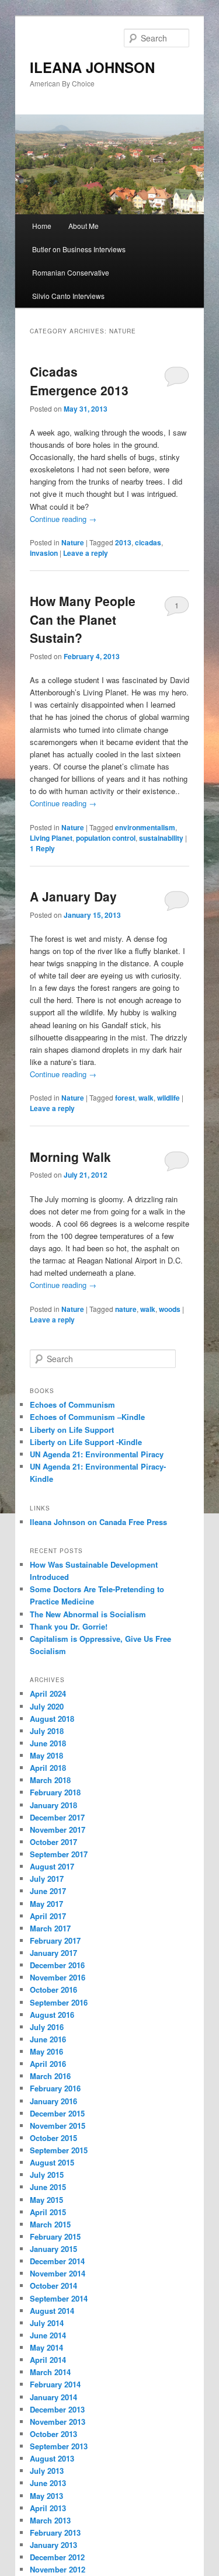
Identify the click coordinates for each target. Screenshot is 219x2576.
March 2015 (50, 2224)
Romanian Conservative (71, 272)
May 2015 (46, 2200)
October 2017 (53, 1842)
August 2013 (52, 2458)
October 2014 (53, 2286)
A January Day (73, 896)
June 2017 (48, 1891)
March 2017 (50, 1928)
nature (126, 1309)
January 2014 (53, 2397)
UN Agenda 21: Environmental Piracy (97, 1454)
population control (106, 838)
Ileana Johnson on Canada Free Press (98, 1522)
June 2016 (48, 2039)
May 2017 (46, 1904)
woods (170, 1309)
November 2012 (58, 2569)
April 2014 (48, 2360)
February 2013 (55, 2533)
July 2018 (47, 1731)
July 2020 (47, 1706)
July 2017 (47, 1879)
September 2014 (59, 2298)
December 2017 (57, 1817)
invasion (44, 553)
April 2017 (48, 1916)
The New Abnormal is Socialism (88, 1614)
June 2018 (48, 1743)
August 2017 (52, 1866)
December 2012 (57, 2557)
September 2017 (59, 1854)
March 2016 (50, 2076)
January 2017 (53, 1953)
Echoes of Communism (72, 1404)
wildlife (168, 1098)
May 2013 (46, 2496)
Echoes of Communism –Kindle (87, 1417)
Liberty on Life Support (72, 1430)
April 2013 (48, 2508)
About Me (84, 226)
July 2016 (47, 2027)
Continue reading (63, 519)
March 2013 (50, 2520)
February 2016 (55, 2088)
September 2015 (59, 2150)
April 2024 (48, 1693)
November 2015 (58, 2126)
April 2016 (48, 2064)
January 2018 (53, 1805)
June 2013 (48, 2483)
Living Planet (51, 838)
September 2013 (59, 2446)
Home (42, 226)
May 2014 (46, 2347)
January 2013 (53, 2545)
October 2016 (53, 1990)
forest (125, 1098)
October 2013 (53, 2434)
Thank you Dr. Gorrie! (69, 1626)
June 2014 (48, 2335)
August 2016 (52, 2015)
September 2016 (59, 2002)
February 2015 (55, 2236)
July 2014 (47, 2323)
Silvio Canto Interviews (68, 296)
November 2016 (58, 1977)
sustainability (161, 838)
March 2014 (50, 2372)
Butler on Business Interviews (79, 249)
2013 (123, 542)
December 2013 (57, 2409)
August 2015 (52, 2162)
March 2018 (50, 1780)
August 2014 (52, 2311)
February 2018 (55, 1792)
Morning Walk (70, 1157)
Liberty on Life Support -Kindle (86, 1442)
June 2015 (48, 2187)
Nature (73, 542)
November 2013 (58, 2422)
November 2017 (58, 1830)
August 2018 (52, 1719)
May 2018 (46, 1755)
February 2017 (55, 1940)
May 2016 (46, 2051)
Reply (42, 848)
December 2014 (57, 2261)
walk (146, 1098)
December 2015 (57, 2113)
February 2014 (55, 2384)
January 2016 (53, 2101)
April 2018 (48, 1768)
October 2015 (53, 2138)
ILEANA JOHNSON (92, 67)
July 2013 (47, 2471)
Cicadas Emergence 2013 (79, 381)
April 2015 (48, 2212)
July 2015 (47, 2175)
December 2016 (57, 1965)
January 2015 (53, 2249)
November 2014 (58, 2273)
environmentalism (145, 827)
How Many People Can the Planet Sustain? (83, 619)
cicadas (148, 542)
